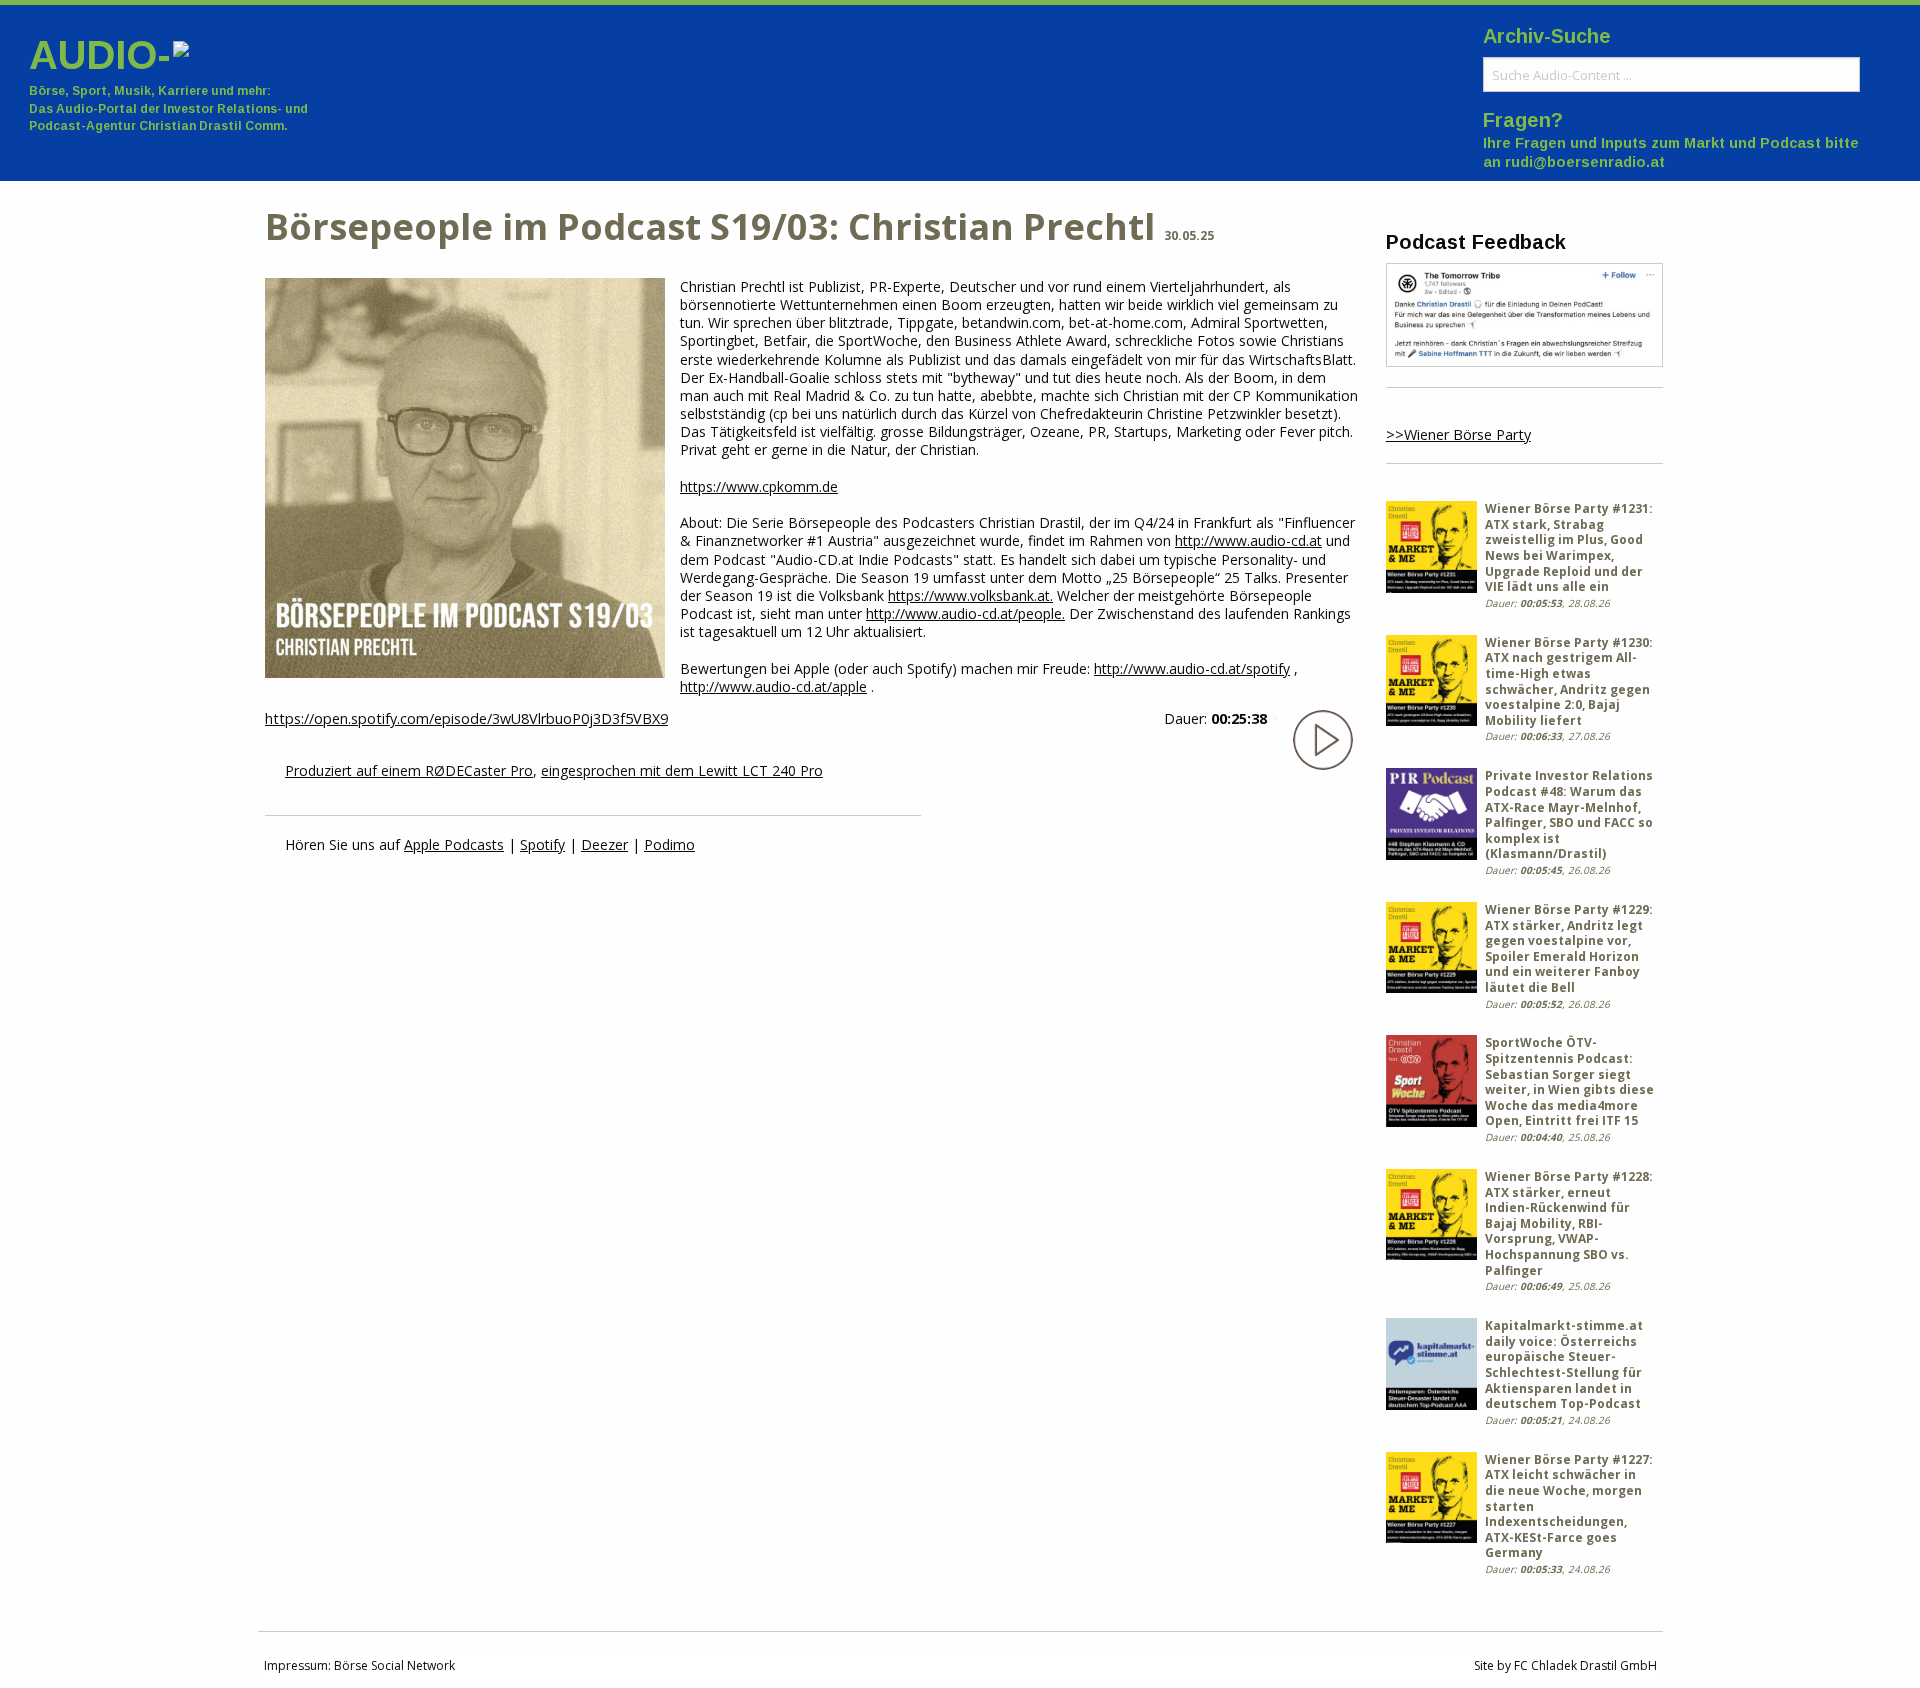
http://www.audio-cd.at (1248, 540)
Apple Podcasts (454, 844)
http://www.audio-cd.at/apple (773, 686)
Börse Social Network (394, 1665)
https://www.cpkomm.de (759, 486)
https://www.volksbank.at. (970, 595)
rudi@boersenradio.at (1585, 162)
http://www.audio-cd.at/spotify (1192, 668)
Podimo (669, 844)
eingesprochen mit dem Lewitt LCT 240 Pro (682, 770)
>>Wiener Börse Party (1458, 434)
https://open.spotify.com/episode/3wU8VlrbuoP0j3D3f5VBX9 (466, 718)
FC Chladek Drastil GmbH (1585, 1665)
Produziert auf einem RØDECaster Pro (409, 770)
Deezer (604, 844)
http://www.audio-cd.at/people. (965, 613)
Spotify (542, 844)
